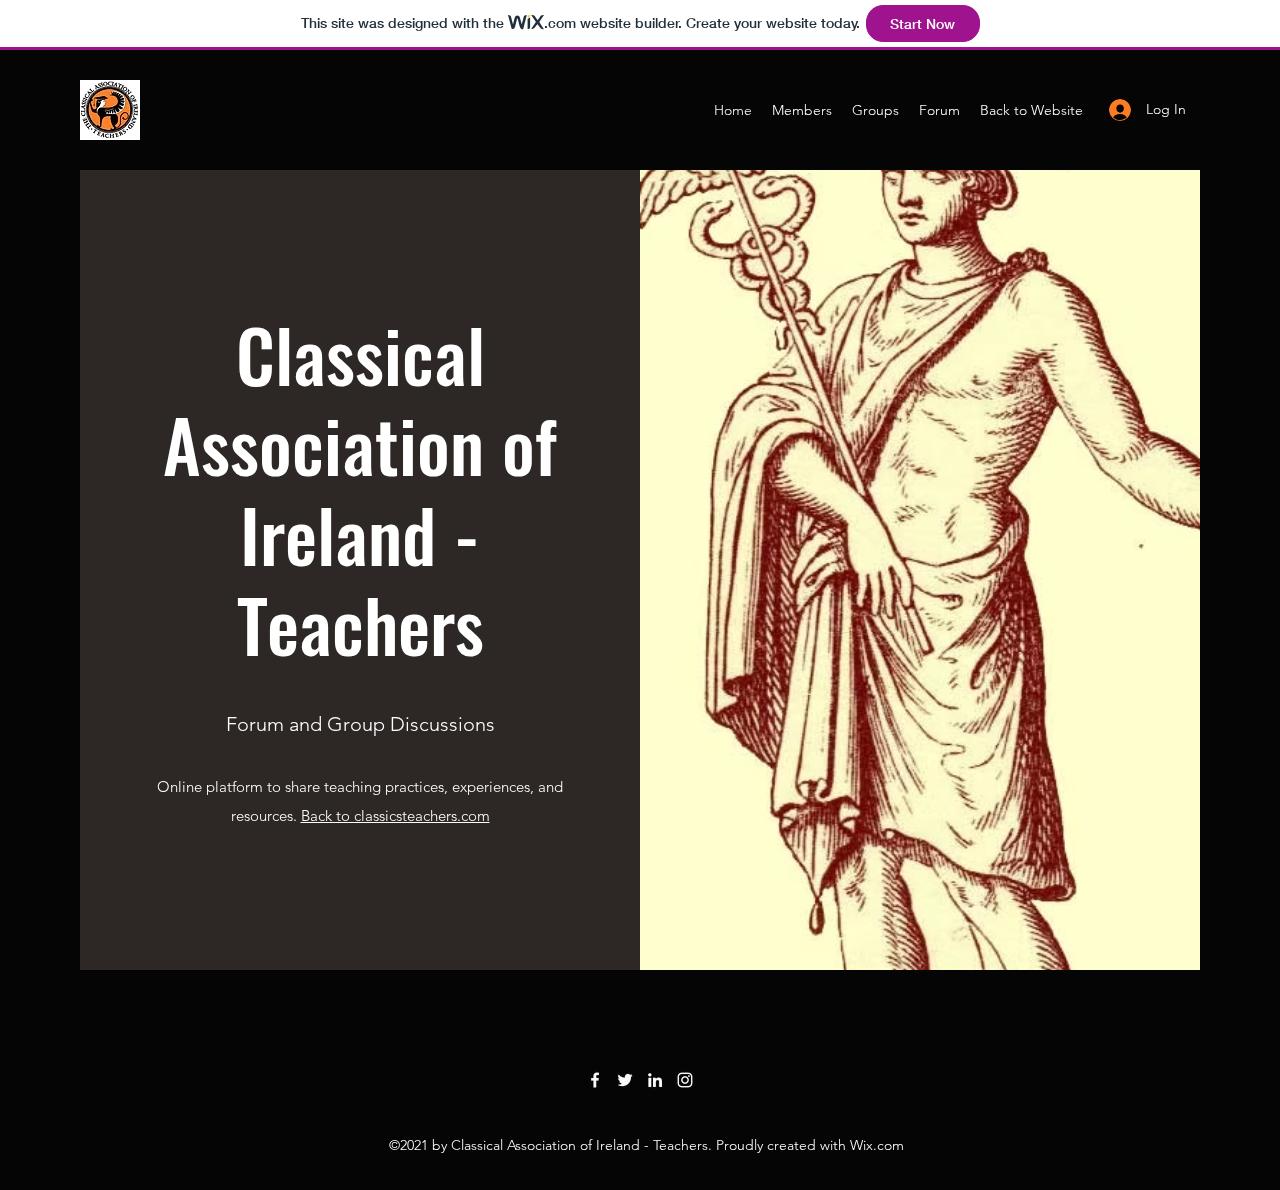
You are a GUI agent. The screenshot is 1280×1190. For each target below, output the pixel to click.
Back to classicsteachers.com (395, 815)
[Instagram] (685, 1080)
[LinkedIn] (655, 1080)
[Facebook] (595, 1080)
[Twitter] (625, 1080)
